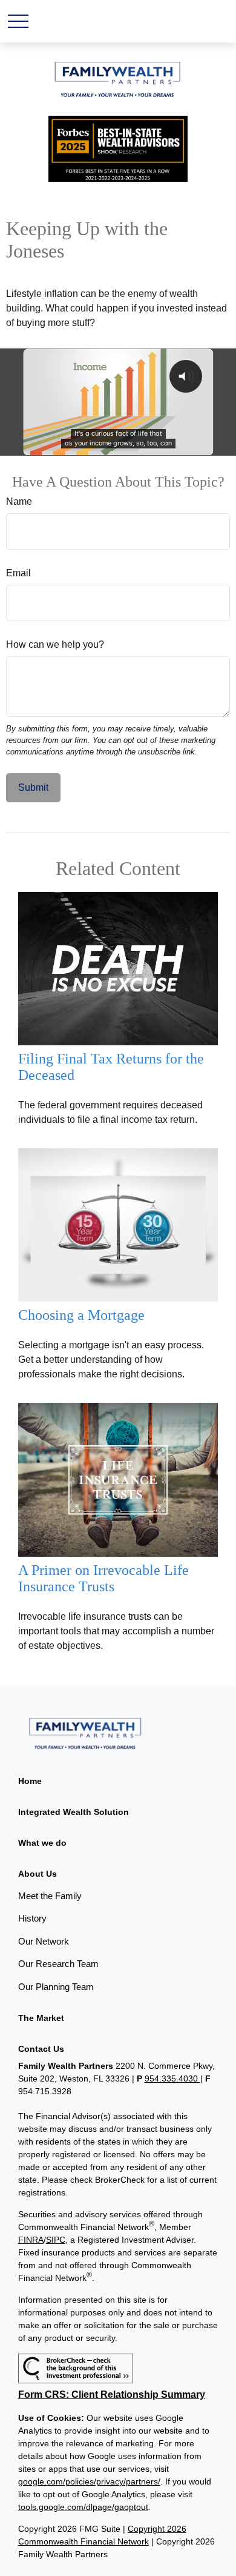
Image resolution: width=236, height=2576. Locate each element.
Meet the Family (50, 1896)
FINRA (31, 2240)
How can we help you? (55, 644)
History (32, 1918)
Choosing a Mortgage (81, 1315)
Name (19, 501)
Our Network (44, 1941)
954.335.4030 (172, 2078)
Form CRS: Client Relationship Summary (112, 2395)
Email (18, 573)
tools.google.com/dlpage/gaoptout (83, 2507)
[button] (30, 1781)
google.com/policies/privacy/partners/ (89, 2481)
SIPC (56, 2240)
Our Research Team (58, 1964)
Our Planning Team (56, 1987)
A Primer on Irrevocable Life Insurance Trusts (103, 1578)
